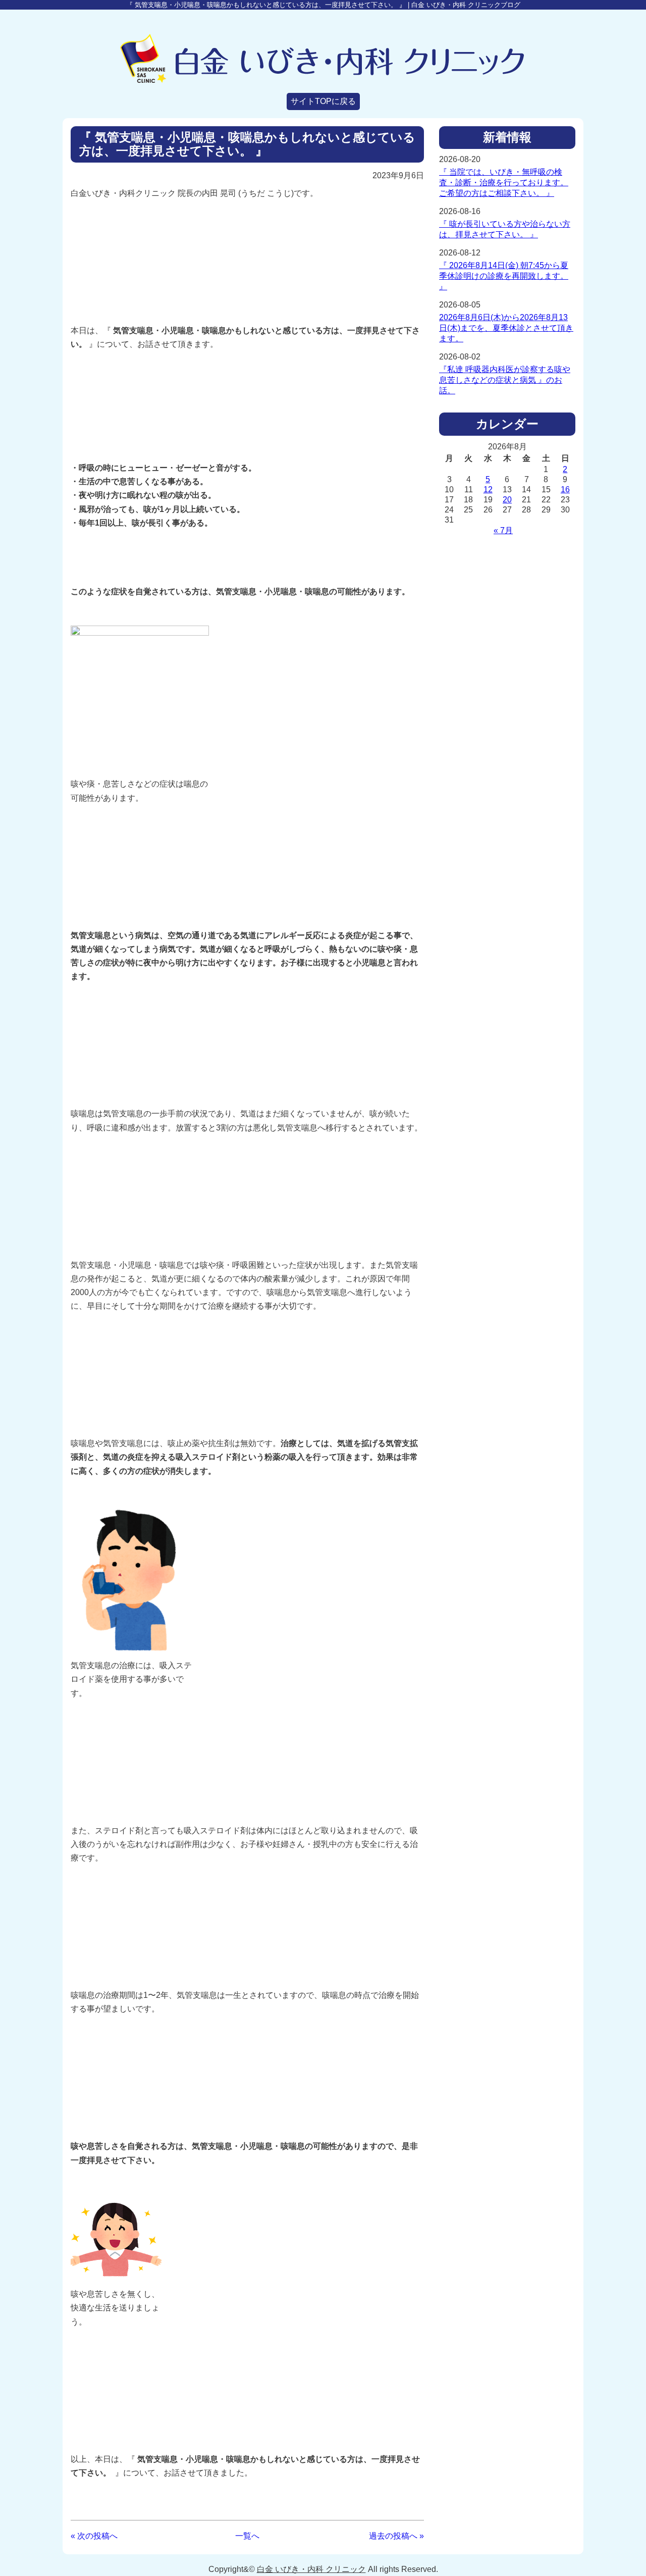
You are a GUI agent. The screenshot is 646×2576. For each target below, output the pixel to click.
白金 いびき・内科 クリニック (311, 2569)
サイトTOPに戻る (323, 101)
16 (565, 490)
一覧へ (247, 2536)
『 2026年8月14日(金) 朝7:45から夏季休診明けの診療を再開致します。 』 (504, 276)
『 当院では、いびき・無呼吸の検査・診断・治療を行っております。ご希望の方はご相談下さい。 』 (504, 183)
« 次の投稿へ (94, 2536)
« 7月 (503, 530)
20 (507, 500)
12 (488, 490)
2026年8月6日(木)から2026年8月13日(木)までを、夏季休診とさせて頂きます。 (506, 328)
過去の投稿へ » (396, 2536)
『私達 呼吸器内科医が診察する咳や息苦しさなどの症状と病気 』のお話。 (505, 380)
